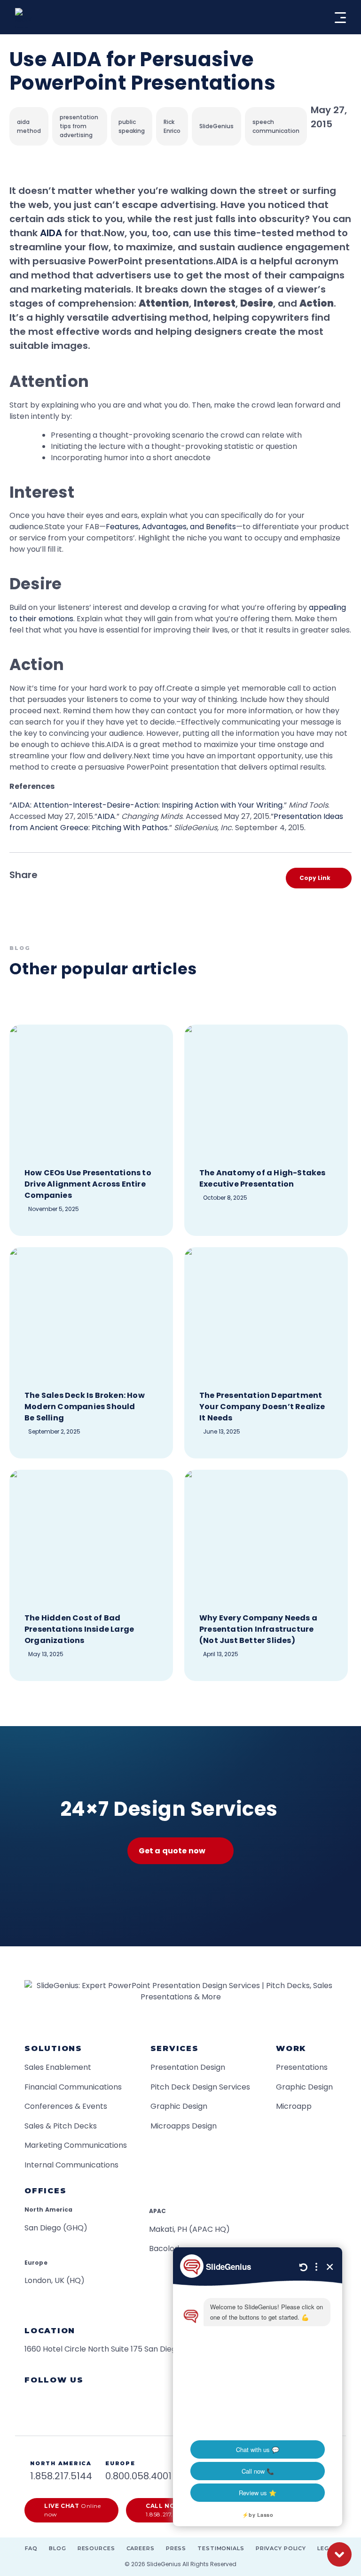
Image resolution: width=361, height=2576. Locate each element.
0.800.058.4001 (138, 2476)
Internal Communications (71, 2165)
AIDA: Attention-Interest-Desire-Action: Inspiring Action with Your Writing (147, 805)
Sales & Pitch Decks (61, 2126)
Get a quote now (172, 1851)
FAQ (31, 2548)
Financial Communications (73, 2087)
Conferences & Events (66, 2106)
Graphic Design (179, 2106)
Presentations (302, 2067)
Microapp (294, 2106)
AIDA (51, 233)
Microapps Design (184, 2126)
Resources (96, 2548)
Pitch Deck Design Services (200, 2087)
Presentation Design (188, 2067)
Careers (141, 2548)
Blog (58, 2548)
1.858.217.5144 (61, 2476)
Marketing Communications (76, 2145)
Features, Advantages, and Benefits (171, 527)
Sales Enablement (58, 2067)
